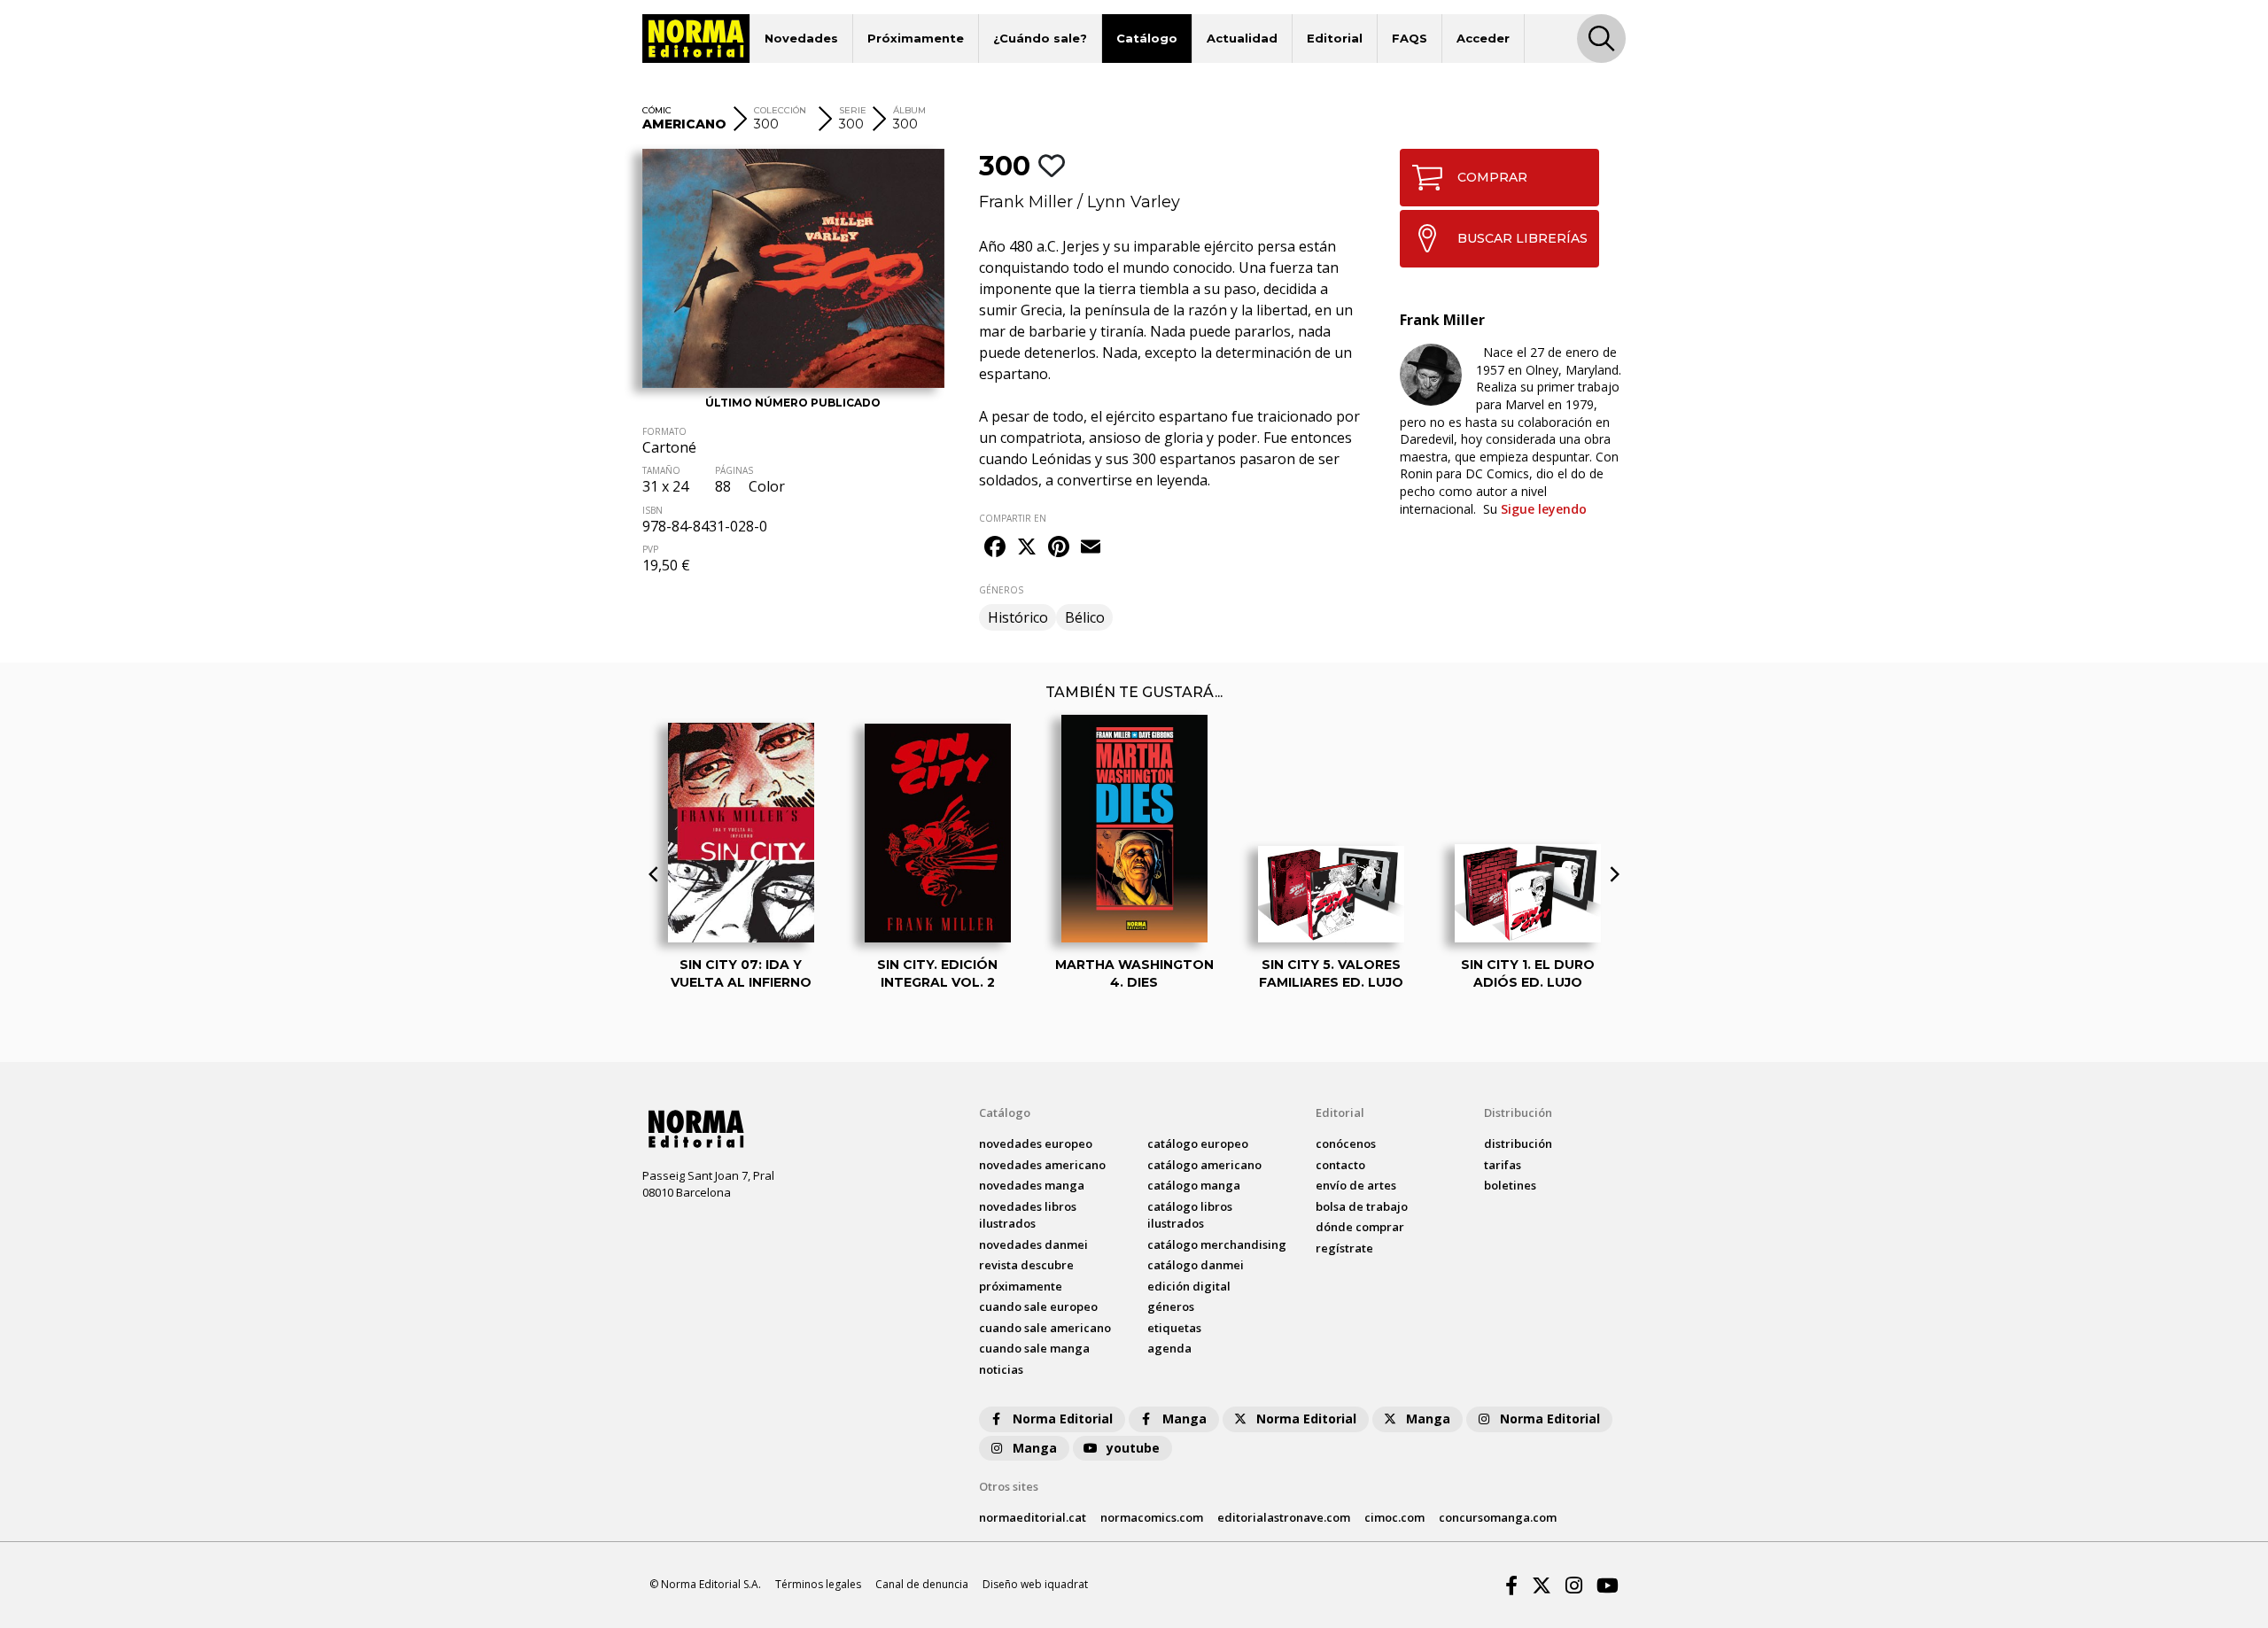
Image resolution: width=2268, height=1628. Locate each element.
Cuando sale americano (1045, 1328)
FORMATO (664, 431)
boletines (1510, 1185)
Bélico (1085, 617)
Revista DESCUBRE (1026, 1265)
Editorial (1335, 38)
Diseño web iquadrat (1035, 1584)
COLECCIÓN (780, 110)
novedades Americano (1042, 1165)
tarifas (1503, 1165)
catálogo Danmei (1196, 1265)
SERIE (853, 110)
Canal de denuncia (922, 1584)
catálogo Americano (1204, 1165)
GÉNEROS (1001, 590)
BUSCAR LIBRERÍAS (1522, 238)
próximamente (1021, 1286)
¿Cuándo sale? (1040, 38)
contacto (1340, 1165)
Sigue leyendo (1544, 509)
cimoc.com (1394, 1517)
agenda (1169, 1348)
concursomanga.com (1498, 1517)
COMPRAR (1492, 177)
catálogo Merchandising (1217, 1244)
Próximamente (916, 38)
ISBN (652, 510)
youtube (1133, 1448)
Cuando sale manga (1034, 1348)
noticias (1001, 1369)
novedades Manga (1032, 1185)
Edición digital (1189, 1286)
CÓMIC (657, 110)
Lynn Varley (1134, 202)
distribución (1518, 1143)
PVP (650, 549)
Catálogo (1147, 38)
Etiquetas (1174, 1328)
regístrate (1344, 1248)
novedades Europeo (1036, 1143)
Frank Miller (1026, 202)
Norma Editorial (1063, 1419)
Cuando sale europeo (1038, 1306)
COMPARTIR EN (1013, 518)
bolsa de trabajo (1362, 1206)
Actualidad (1242, 38)
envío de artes (1356, 1185)
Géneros (1171, 1306)
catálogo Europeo (1198, 1143)
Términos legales (818, 1584)
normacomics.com (1152, 1517)
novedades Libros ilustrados (1028, 1215)
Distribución (1518, 1112)
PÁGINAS (734, 470)
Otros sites (1009, 1486)
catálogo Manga (1194, 1185)
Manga (1184, 1419)
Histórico (1018, 617)
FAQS (1410, 38)
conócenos (1346, 1143)
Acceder (1483, 38)
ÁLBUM (909, 110)
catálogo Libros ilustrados (1190, 1215)
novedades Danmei (1033, 1244)
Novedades (801, 38)
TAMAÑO (661, 470)
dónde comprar (1360, 1227)
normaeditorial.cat (1033, 1517)
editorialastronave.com (1284, 1517)
